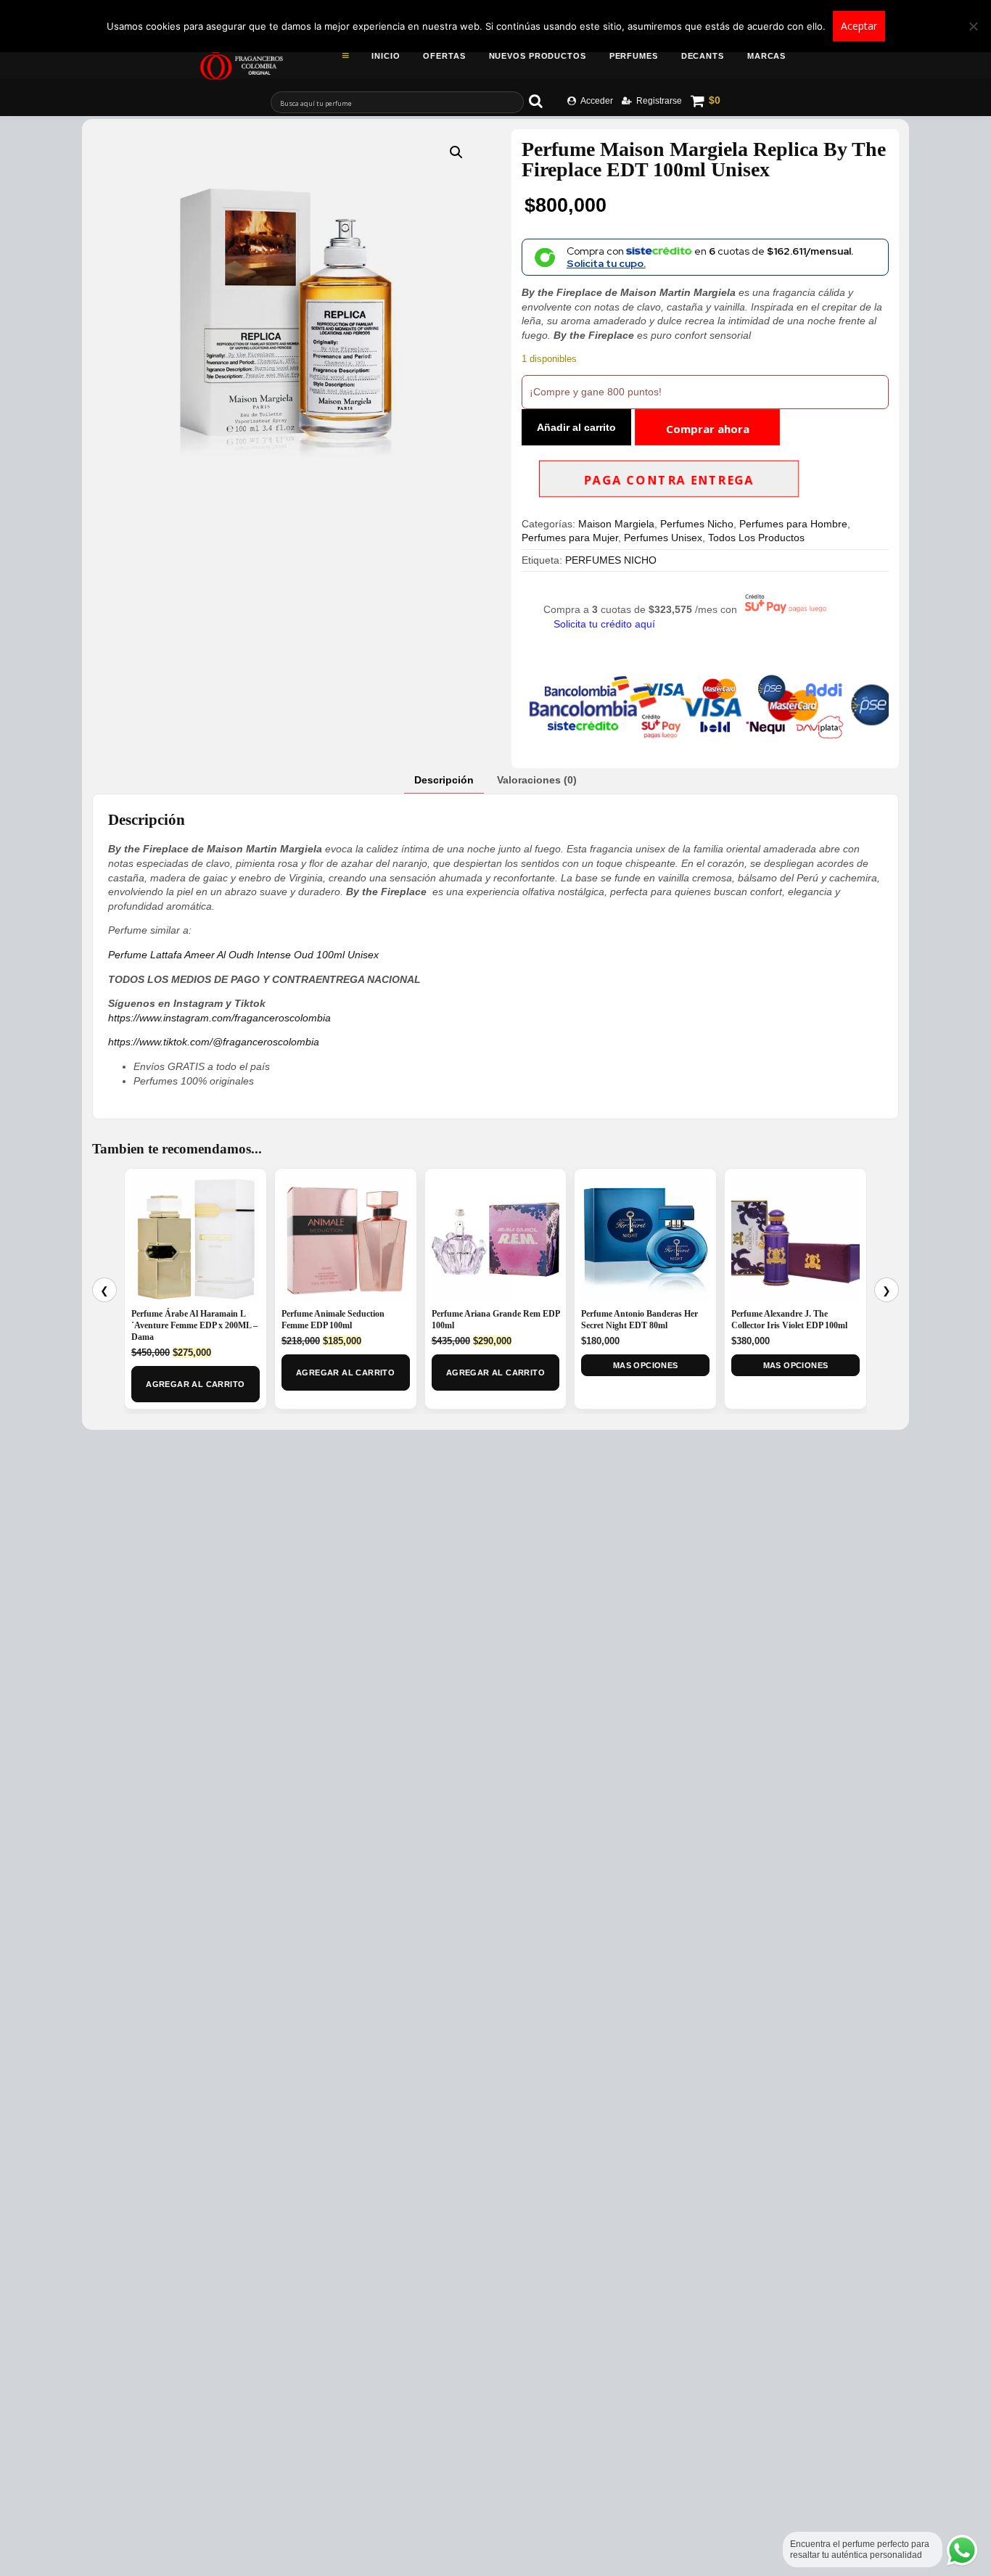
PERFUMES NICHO (611, 560)
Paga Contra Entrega (669, 480)
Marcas (766, 56)
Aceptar (859, 26)
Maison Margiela (616, 524)
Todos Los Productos (756, 538)
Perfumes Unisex (663, 538)
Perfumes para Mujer (570, 538)
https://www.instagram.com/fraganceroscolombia (219, 1018)
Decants (703, 56)
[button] (456, 152)
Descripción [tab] (444, 780)
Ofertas (444, 56)
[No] (973, 26)
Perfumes (634, 56)
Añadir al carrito (576, 427)
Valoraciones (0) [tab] (537, 780)
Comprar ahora (708, 429)
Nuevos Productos (538, 56)
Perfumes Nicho (697, 524)
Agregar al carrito (195, 1384)
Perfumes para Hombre (793, 524)
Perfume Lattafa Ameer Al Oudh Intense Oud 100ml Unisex (243, 955)
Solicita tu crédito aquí (604, 624)
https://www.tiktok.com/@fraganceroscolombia (214, 1042)
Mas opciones (646, 1365)
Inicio (386, 56)
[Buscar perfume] (543, 101)
